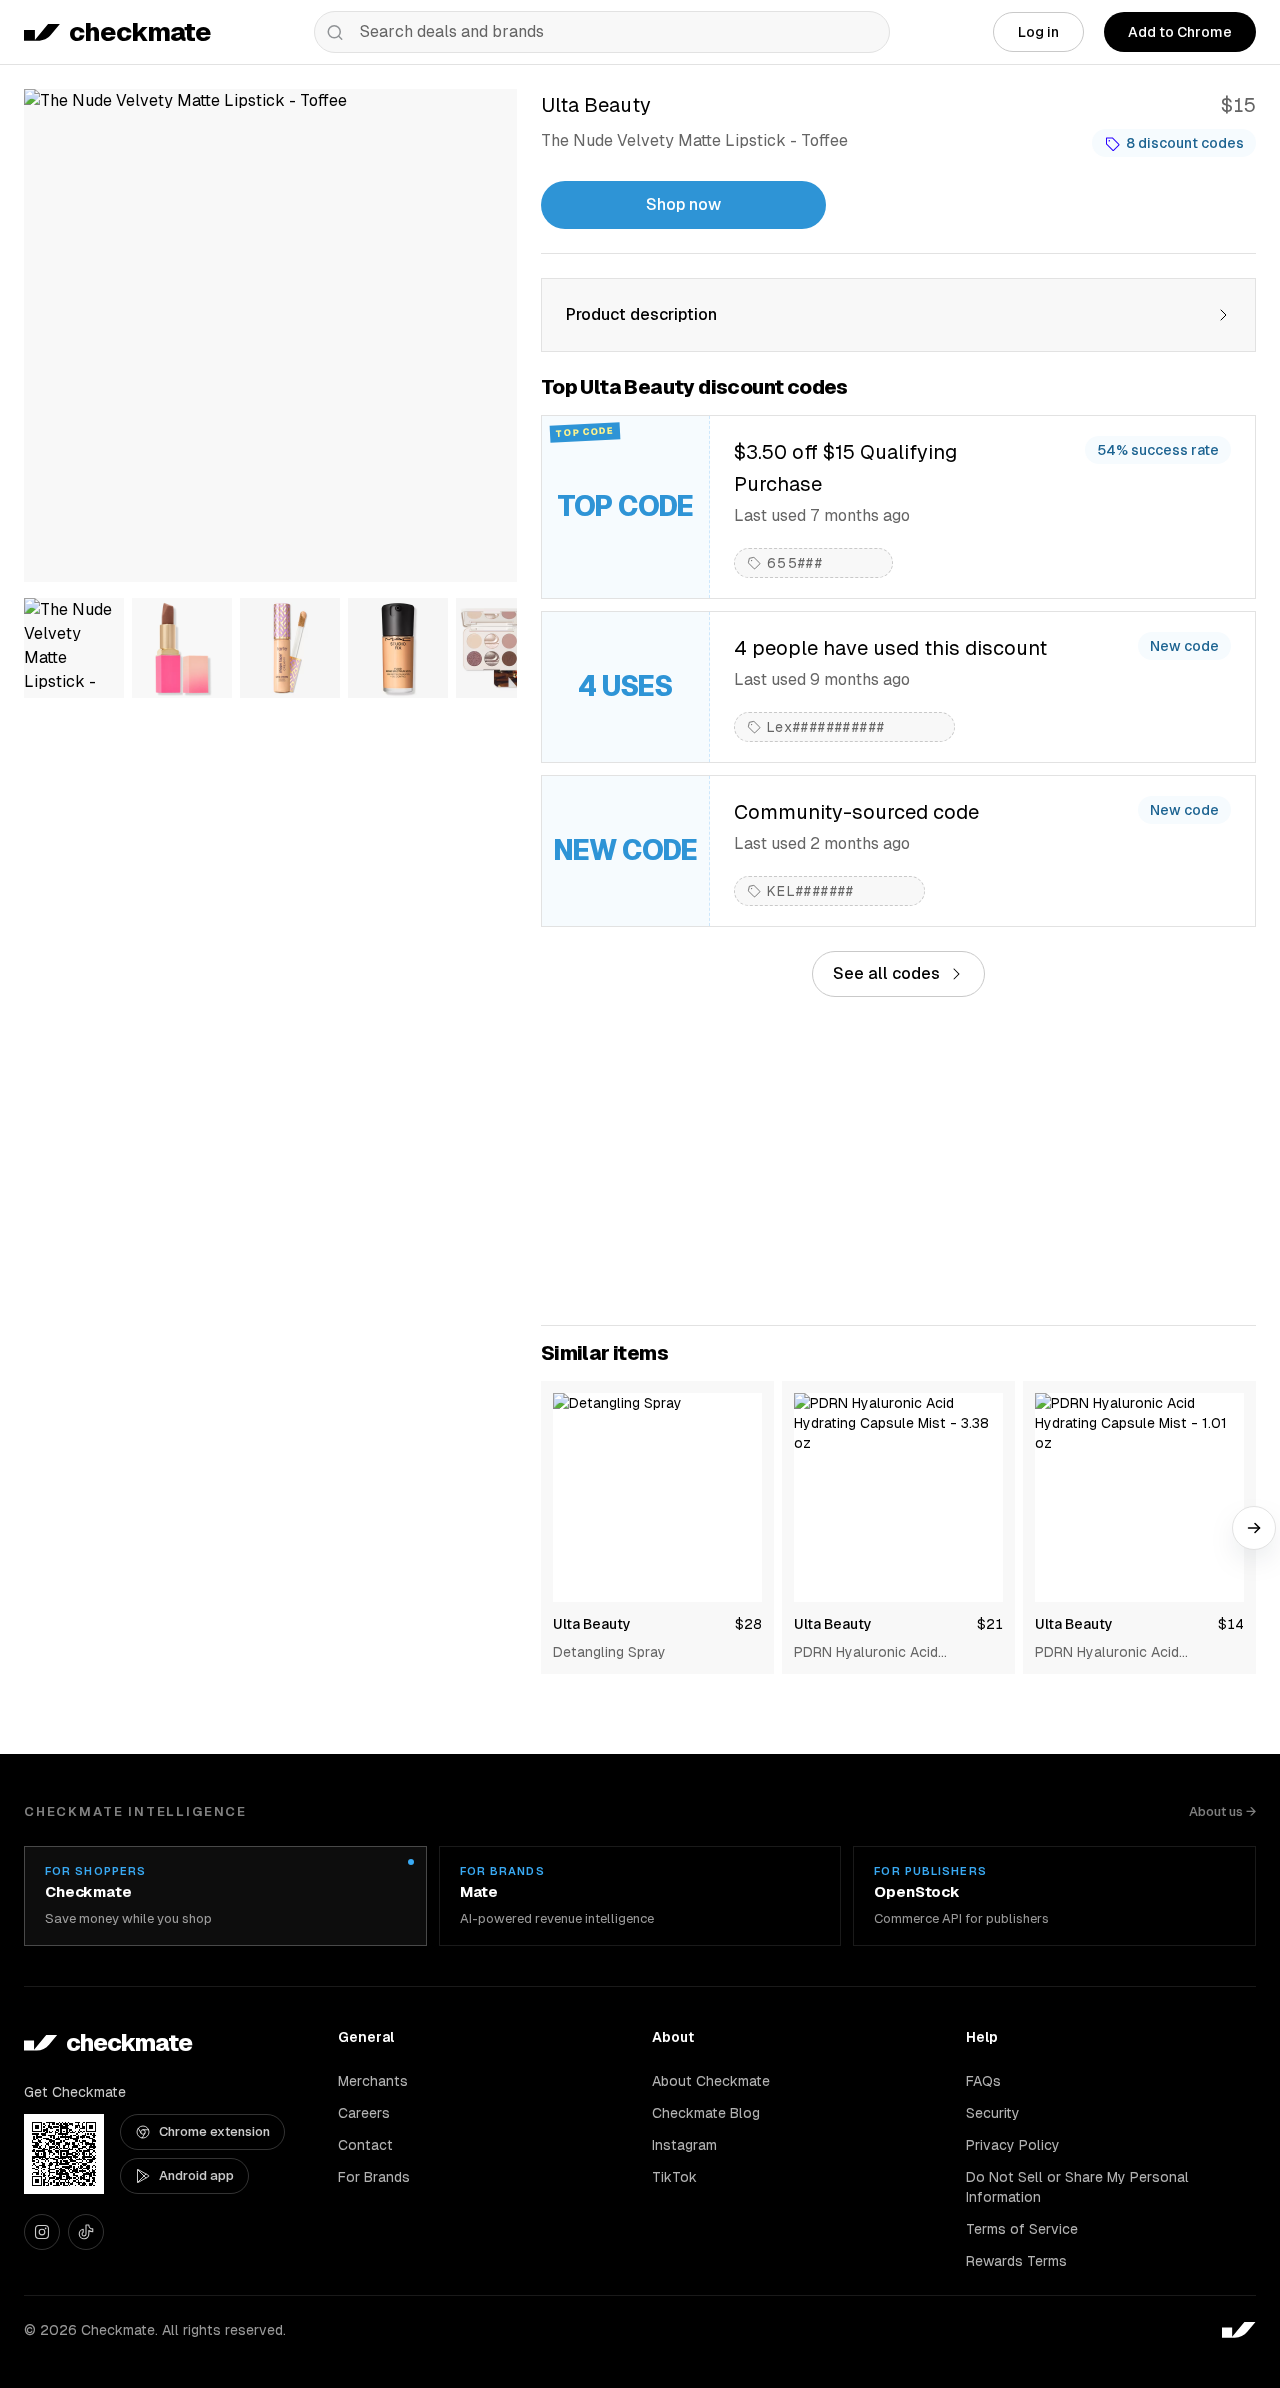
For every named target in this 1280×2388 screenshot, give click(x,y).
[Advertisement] (898, 1161)
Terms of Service (1022, 2229)
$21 (990, 1624)
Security (993, 2113)
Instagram (684, 2145)
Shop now (683, 204)
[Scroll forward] (1254, 1528)
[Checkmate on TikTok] (86, 2232)
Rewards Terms (1016, 2261)
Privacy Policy (1013, 2145)
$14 (1231, 1624)
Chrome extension (214, 2131)
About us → (1222, 1811)
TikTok (674, 2177)
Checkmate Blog (706, 2113)
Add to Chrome (1180, 32)
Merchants (373, 2081)
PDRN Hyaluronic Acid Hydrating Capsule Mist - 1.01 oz (1131, 1653)
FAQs (983, 2081)
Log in (1038, 32)
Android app (196, 2175)
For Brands (374, 2177)
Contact (365, 2145)
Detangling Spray (609, 1652)
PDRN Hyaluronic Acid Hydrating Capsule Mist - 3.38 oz (891, 1653)
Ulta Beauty (592, 1624)
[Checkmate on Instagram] (42, 2232)
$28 (748, 1624)
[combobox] (602, 32)
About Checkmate (711, 2081)
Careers (364, 2113)
